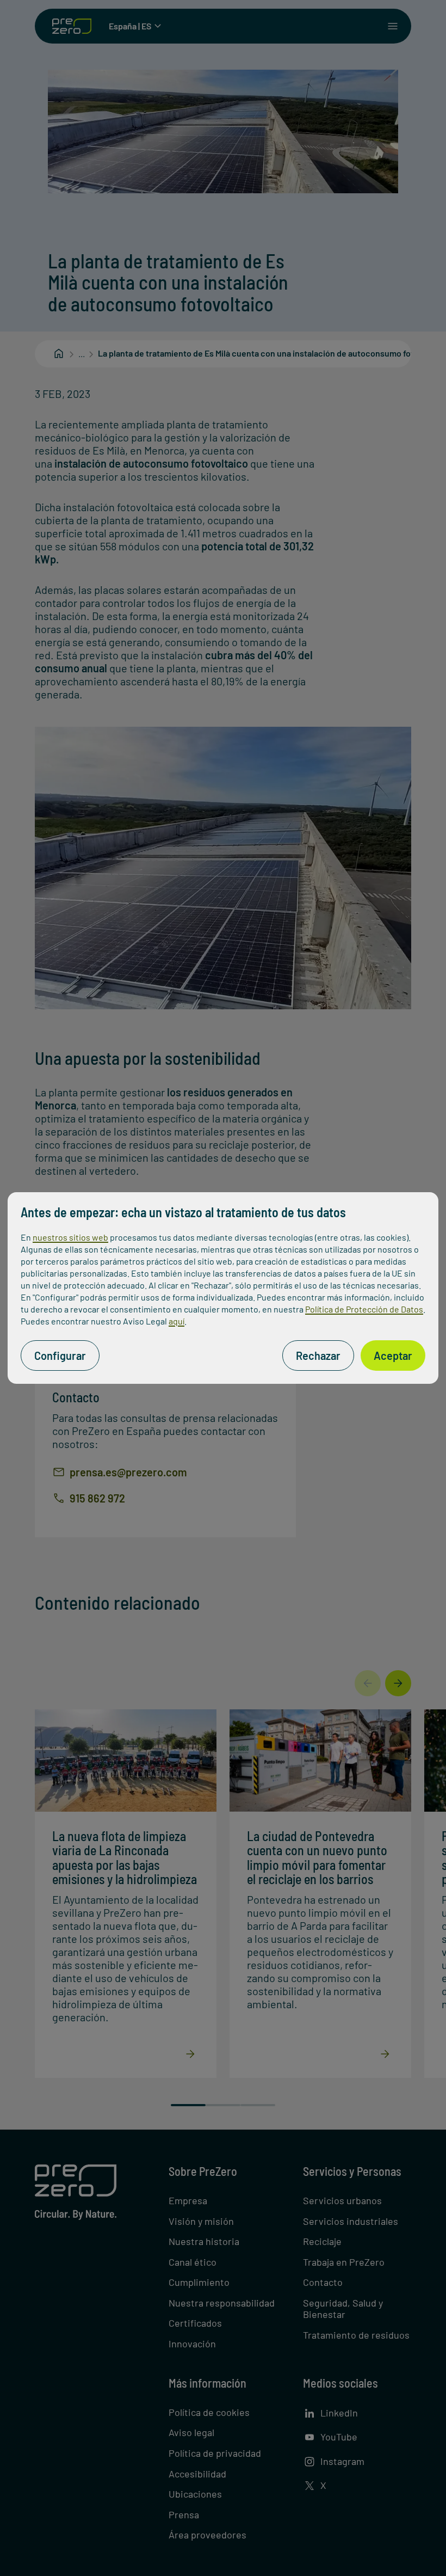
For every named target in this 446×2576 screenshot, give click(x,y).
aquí (176, 1321)
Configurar (60, 1356)
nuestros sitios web (70, 1237)
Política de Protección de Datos (364, 1309)
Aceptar (393, 1356)
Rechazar (318, 1356)
